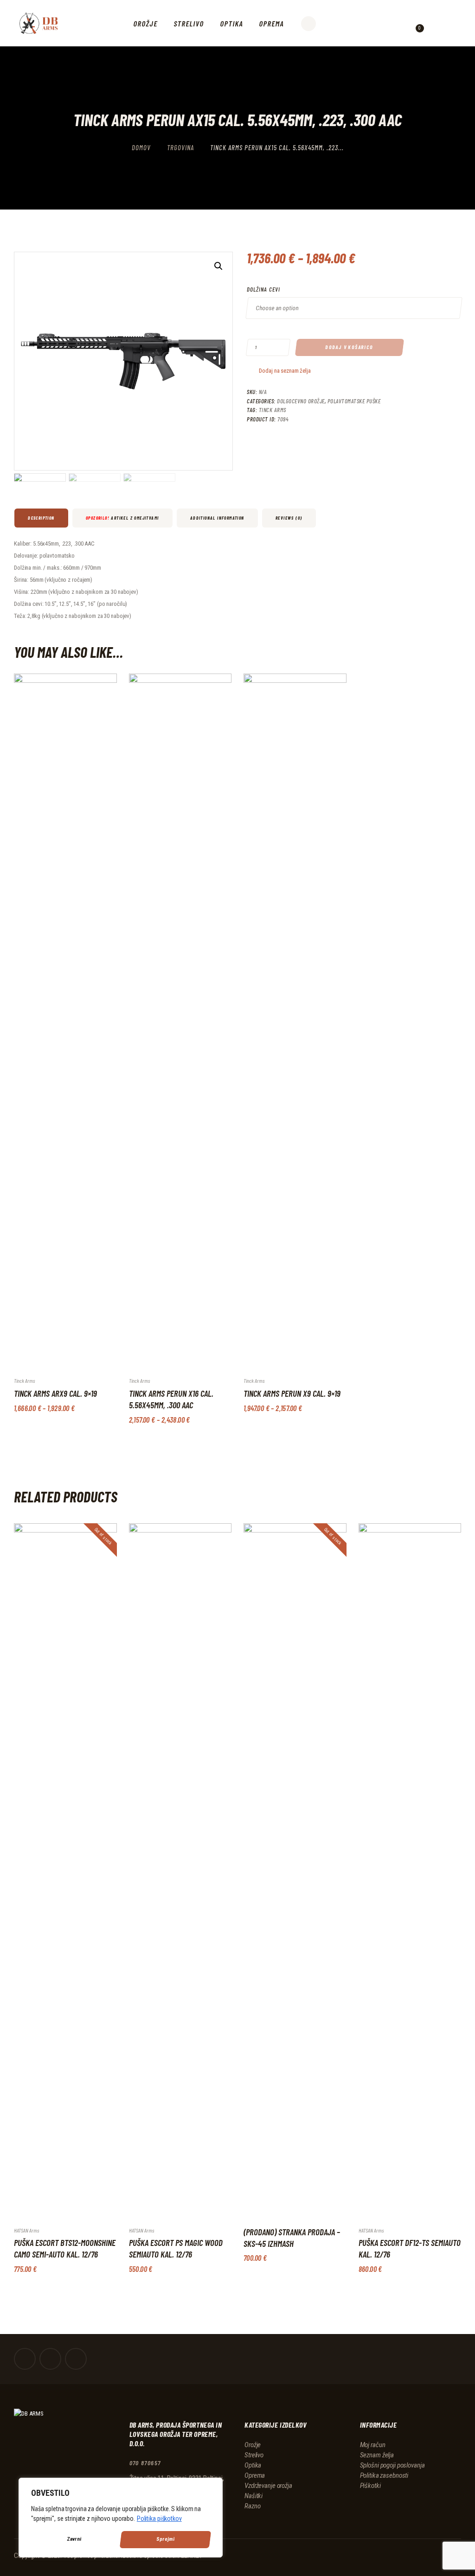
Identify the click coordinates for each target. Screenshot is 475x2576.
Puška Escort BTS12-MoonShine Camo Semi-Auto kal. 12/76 (65, 2248)
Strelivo (254, 2455)
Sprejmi (165, 2539)
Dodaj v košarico (350, 347)
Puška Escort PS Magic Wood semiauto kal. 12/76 (176, 2248)
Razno (252, 2506)
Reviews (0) (289, 518)
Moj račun (373, 2445)
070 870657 (145, 2463)
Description (41, 518)
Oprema (255, 2475)
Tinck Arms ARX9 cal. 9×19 (55, 1393)
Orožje (253, 2445)
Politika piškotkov (159, 2519)
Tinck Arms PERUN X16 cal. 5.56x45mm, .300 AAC (171, 1399)
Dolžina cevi (263, 289)
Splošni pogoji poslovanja (392, 2465)
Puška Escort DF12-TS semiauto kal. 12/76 (410, 2248)
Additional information (217, 518)
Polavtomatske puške (354, 401)
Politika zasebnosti (384, 2475)
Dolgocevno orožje (301, 401)
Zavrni (74, 2539)
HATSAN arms (26, 2230)
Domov (141, 147)
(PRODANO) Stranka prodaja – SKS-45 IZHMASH (292, 2238)
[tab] (42, 518)
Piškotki (370, 2486)
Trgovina (180, 147)
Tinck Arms (273, 410)
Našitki (254, 2496)
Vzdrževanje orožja (268, 2486)
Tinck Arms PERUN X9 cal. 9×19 (292, 1393)
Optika (253, 2465)
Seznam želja (377, 2455)
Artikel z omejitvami (122, 518)
